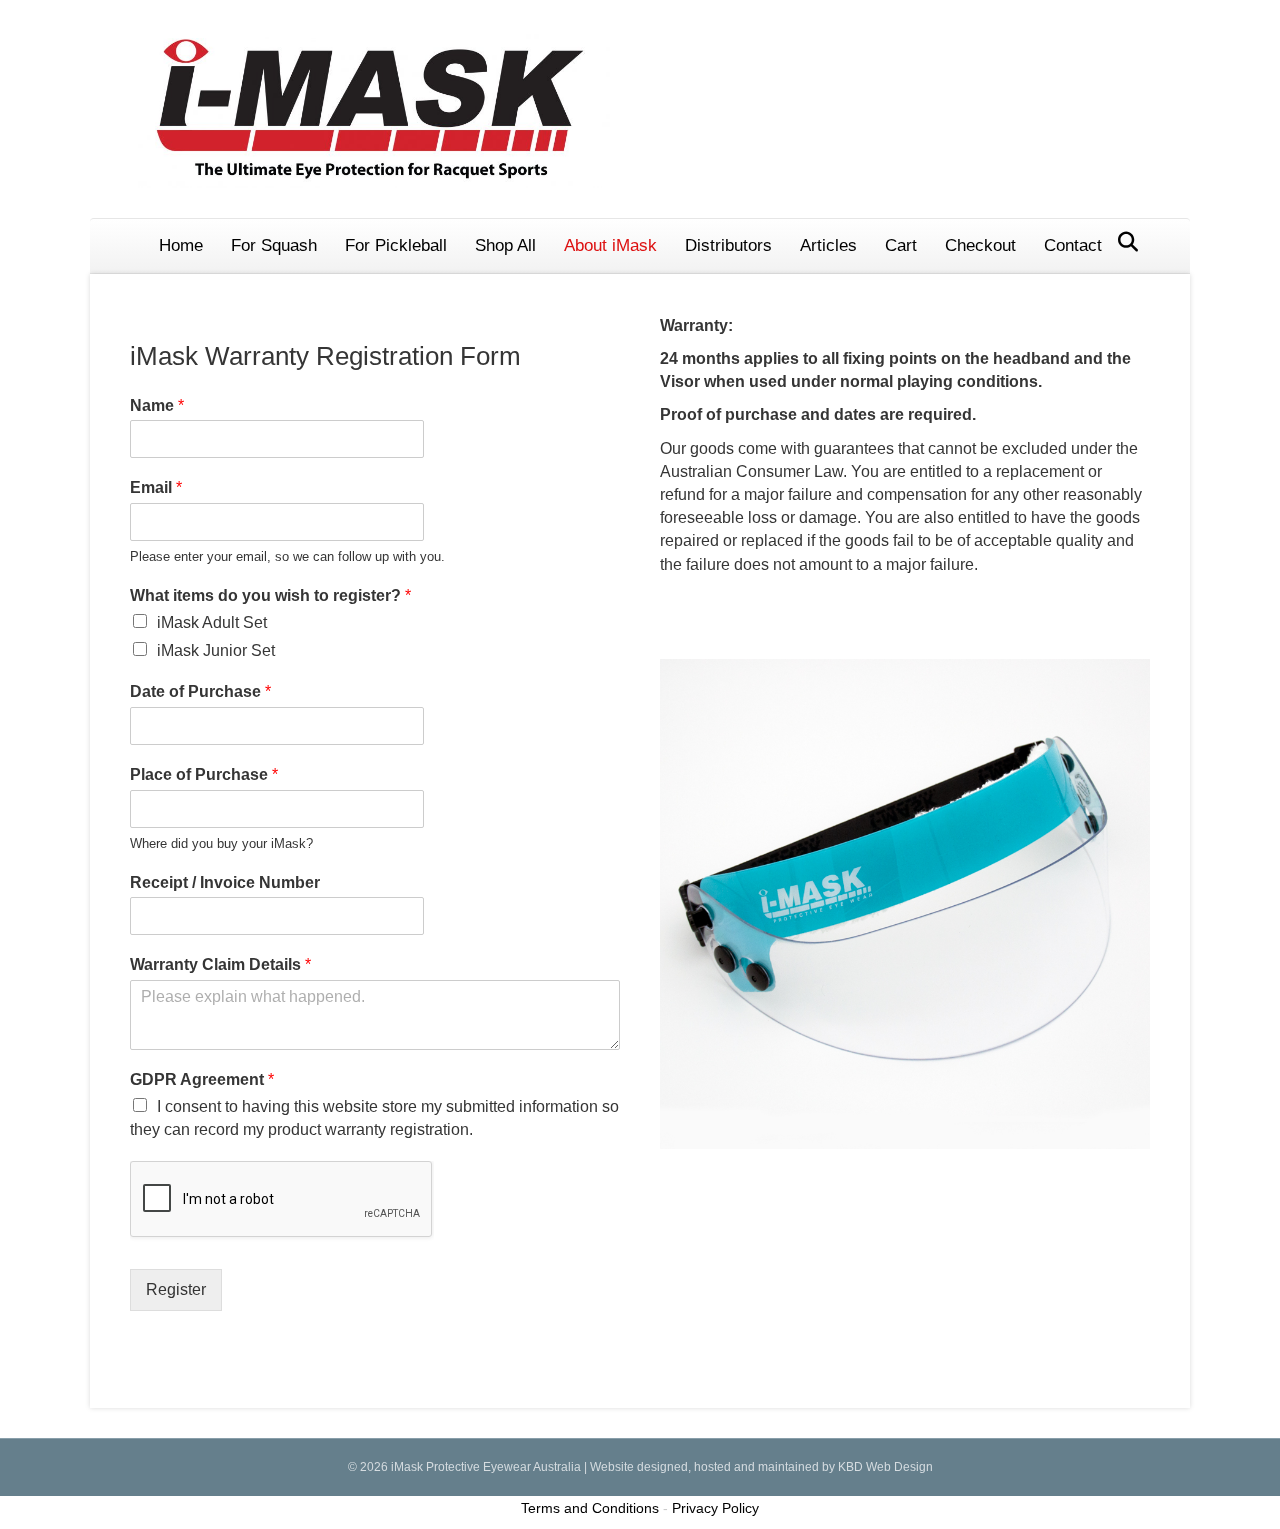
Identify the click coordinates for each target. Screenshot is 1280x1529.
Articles (828, 245)
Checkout (980, 245)
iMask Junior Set (216, 650)
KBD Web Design (885, 1467)
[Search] (1122, 242)
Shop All (505, 245)
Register (176, 1289)
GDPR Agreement (202, 1079)
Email (156, 487)
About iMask (610, 245)
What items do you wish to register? (270, 595)
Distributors (728, 245)
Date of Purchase (200, 691)
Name (157, 405)
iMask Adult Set (212, 622)
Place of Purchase (204, 774)
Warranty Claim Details (220, 964)
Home (181, 245)
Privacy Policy (715, 1508)
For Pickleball (396, 245)
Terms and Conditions (590, 1508)
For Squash (274, 245)
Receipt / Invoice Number (225, 882)
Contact (1073, 245)
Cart (901, 245)
